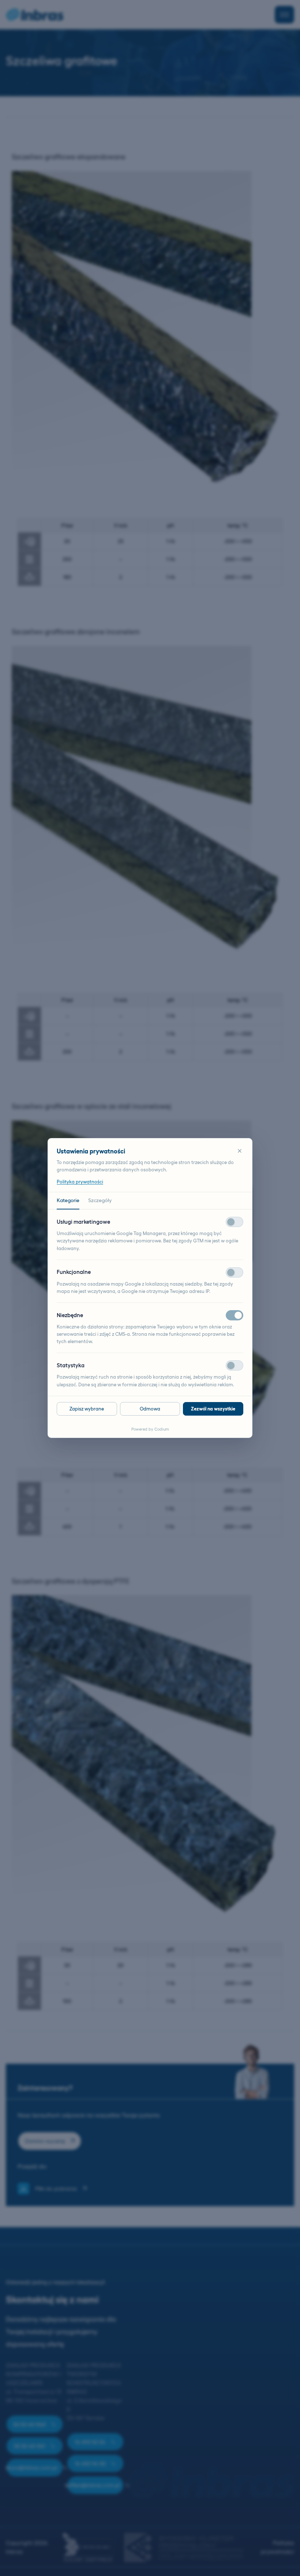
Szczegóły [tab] (100, 1200)
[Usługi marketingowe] (235, 1222)
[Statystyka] (235, 1365)
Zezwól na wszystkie (213, 1409)
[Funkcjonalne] (235, 1272)
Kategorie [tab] (68, 1200)
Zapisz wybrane (87, 1409)
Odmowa (150, 1409)
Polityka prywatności (80, 1182)
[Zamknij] (240, 1151)
